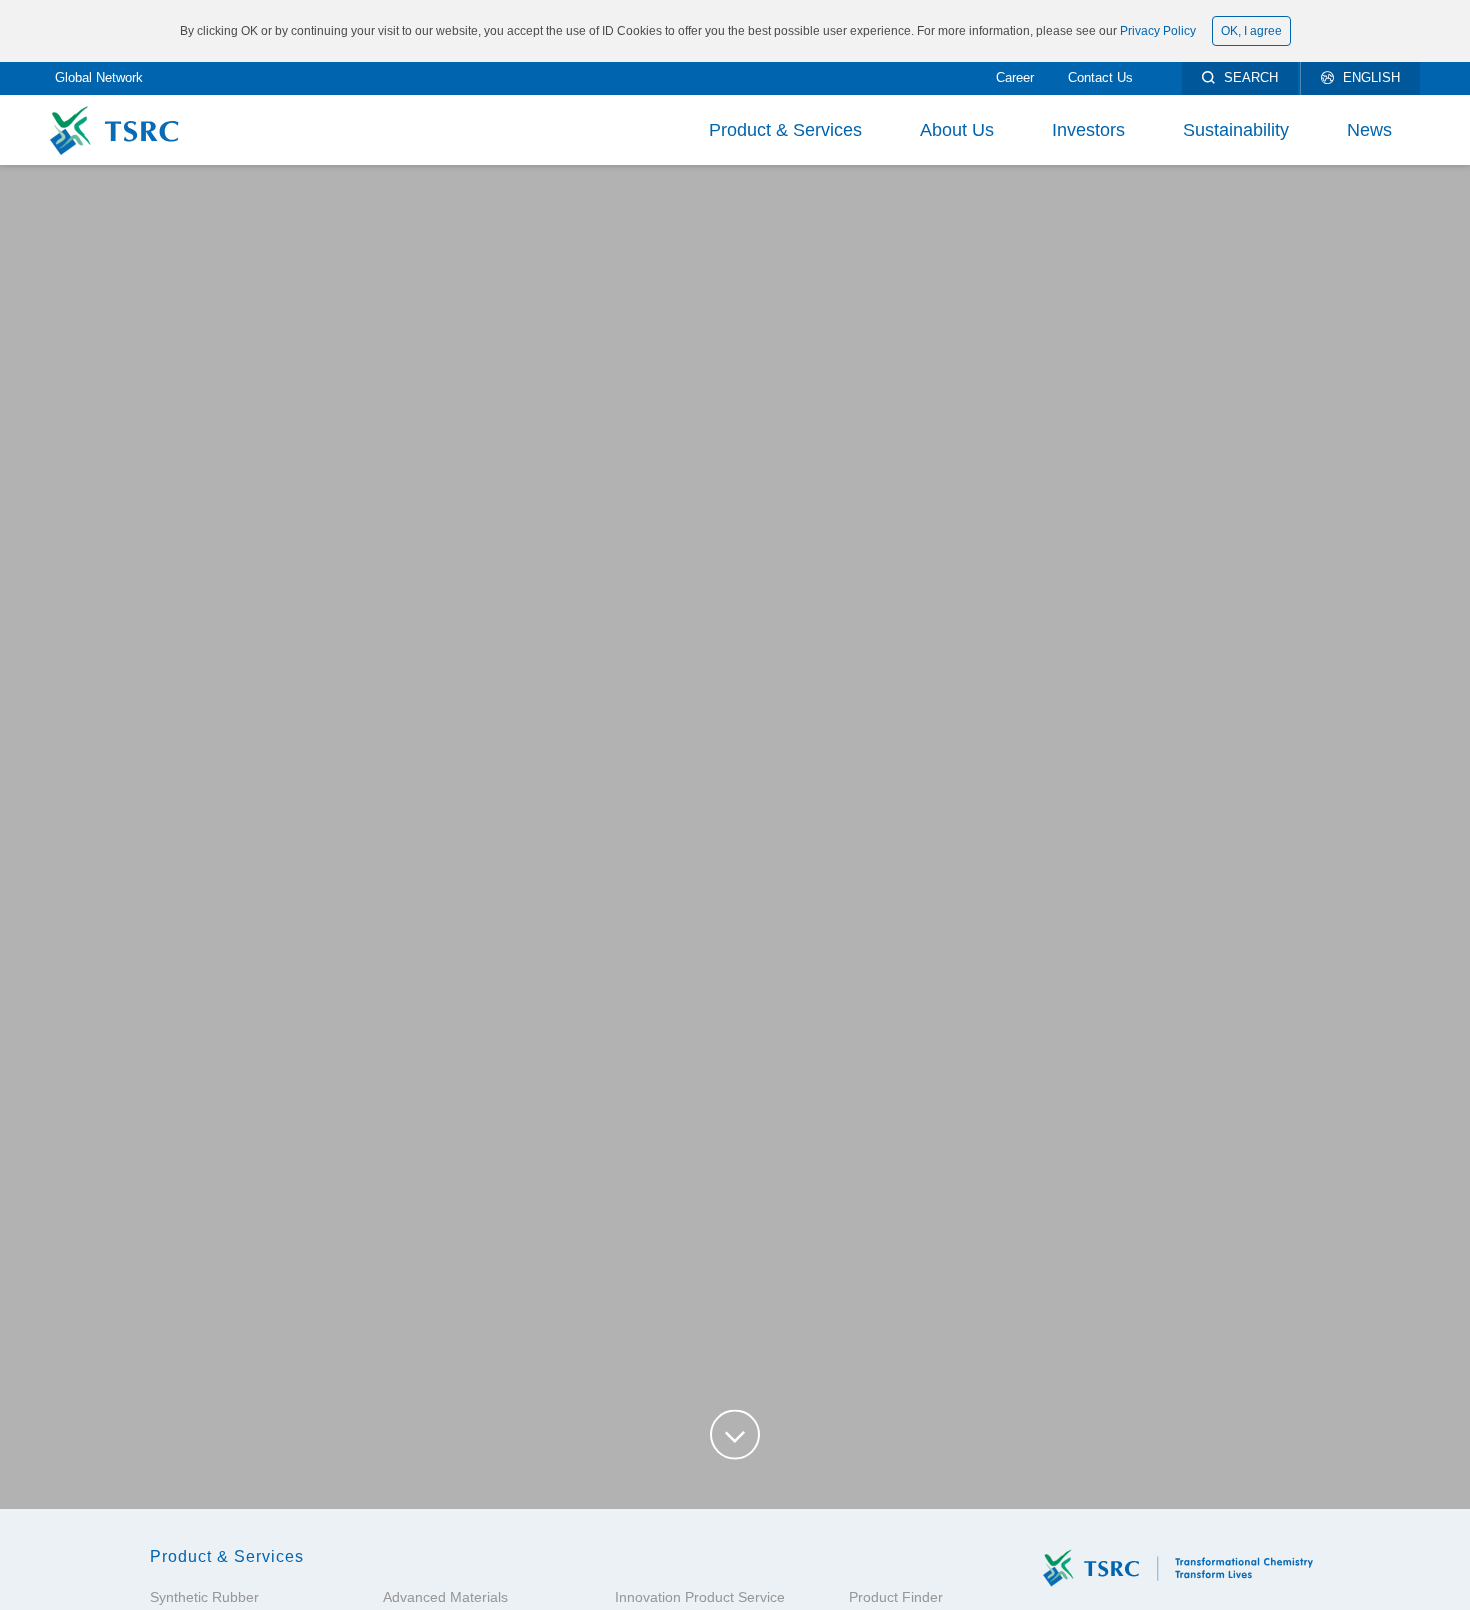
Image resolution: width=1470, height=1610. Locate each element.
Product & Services (785, 130)
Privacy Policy (1158, 31)
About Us (957, 130)
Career (1015, 77)
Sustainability (1236, 130)
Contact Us (1100, 77)
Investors (1088, 130)
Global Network (99, 77)
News (1369, 130)
